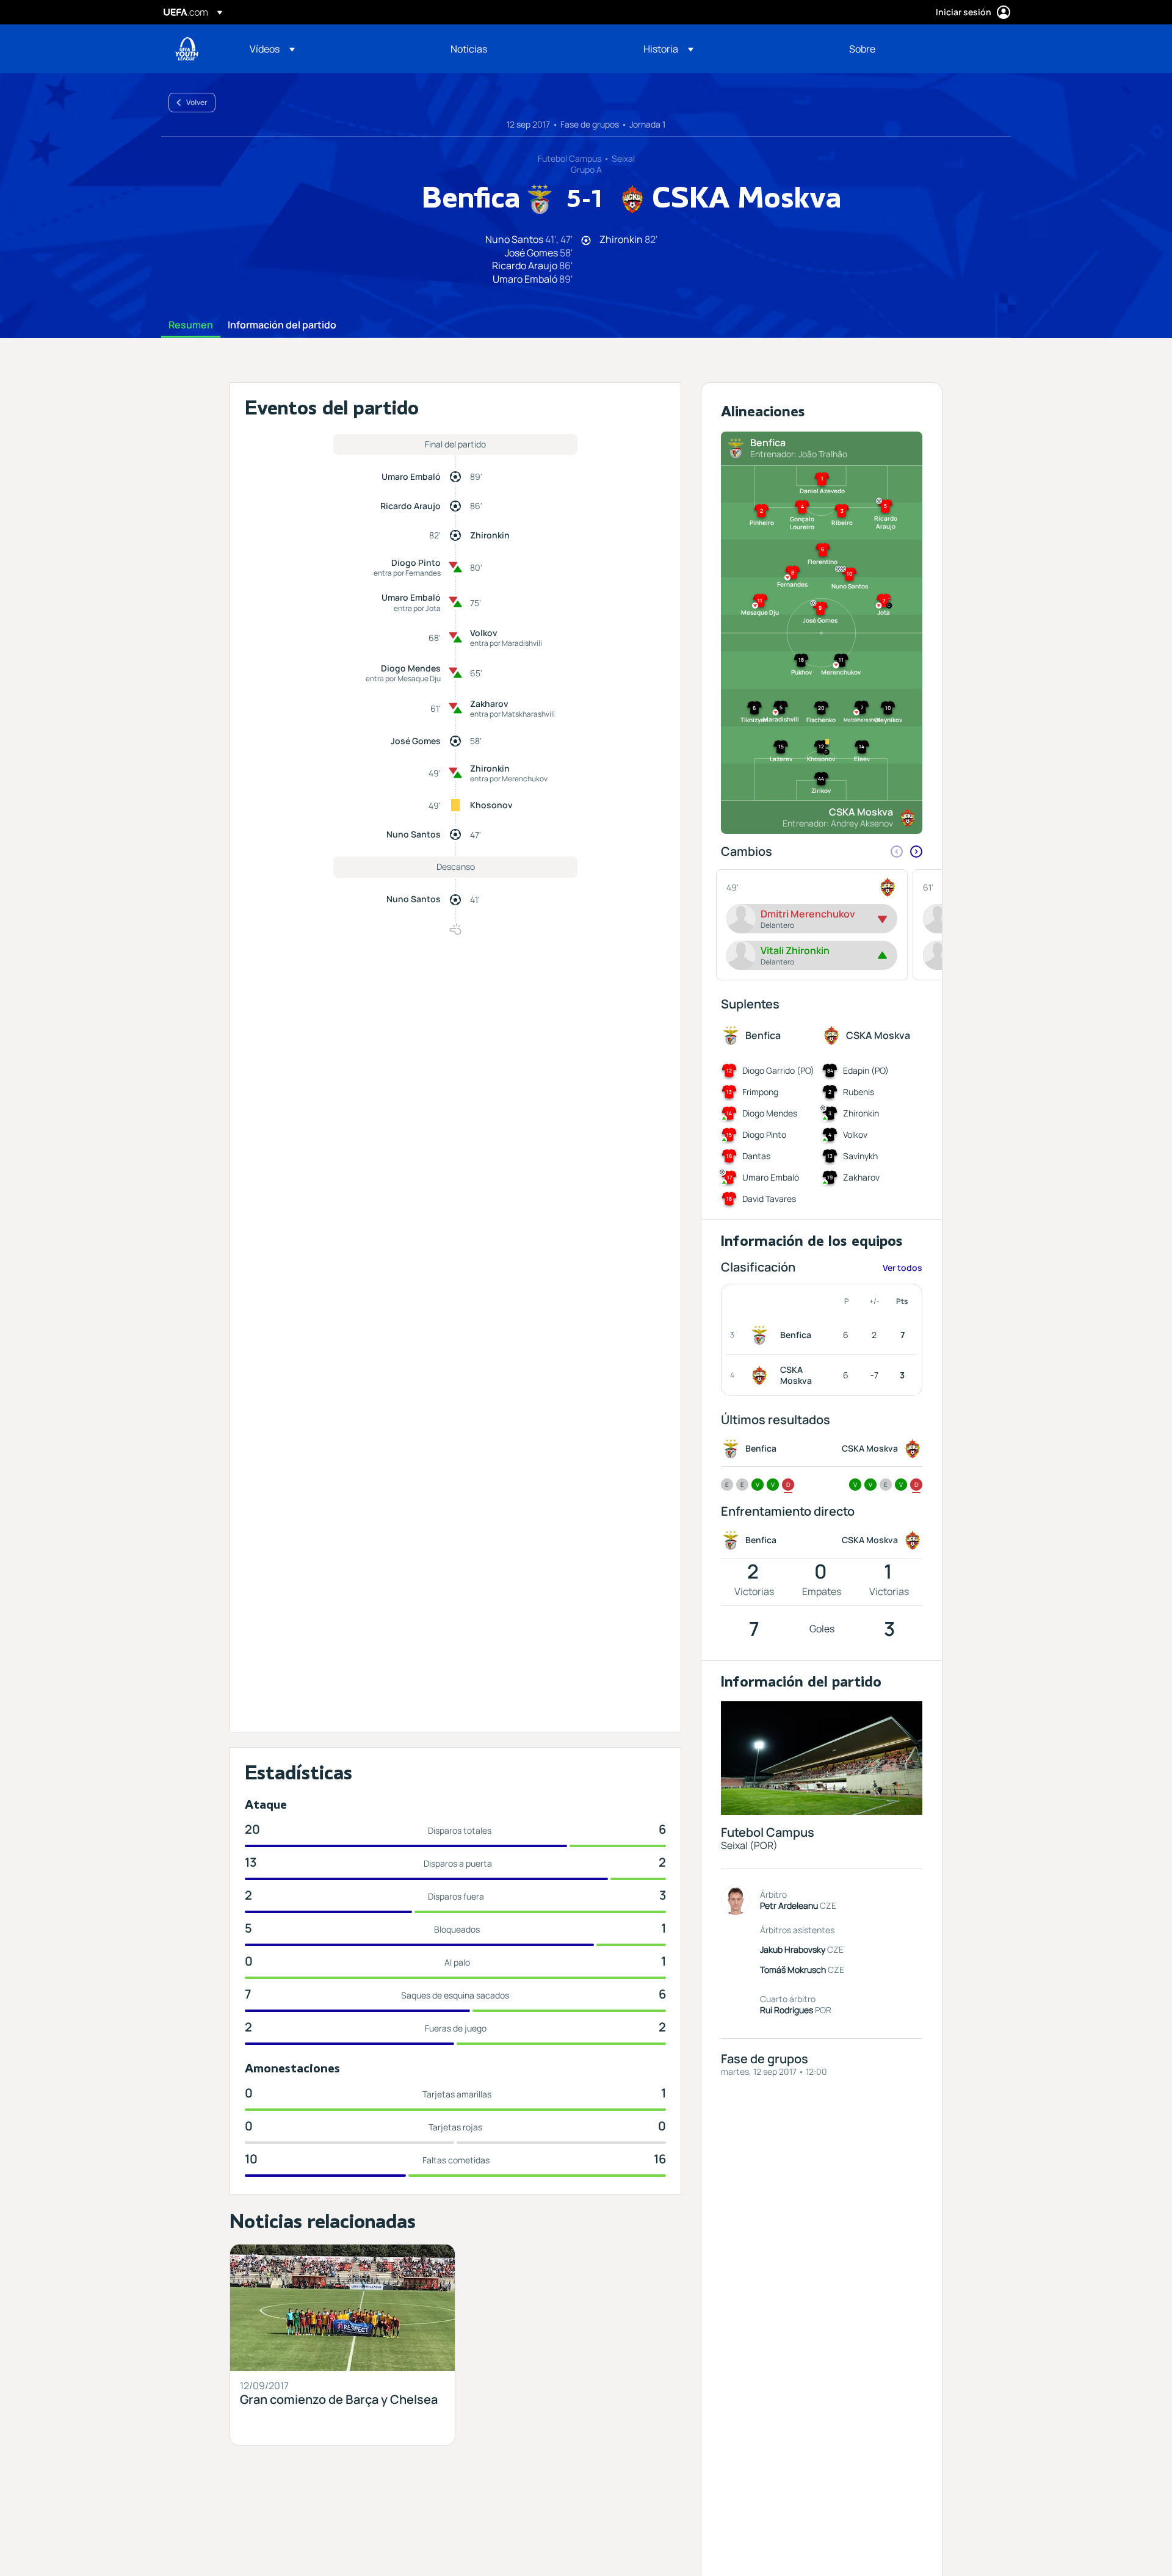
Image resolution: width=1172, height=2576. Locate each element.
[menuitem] (335, 49)
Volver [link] (197, 102)
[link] (469, 49)
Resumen (191, 325)
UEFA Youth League (187, 49)
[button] (272, 49)
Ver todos (903, 1268)
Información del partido (282, 325)
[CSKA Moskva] (762, 1375)
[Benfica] (762, 1335)
